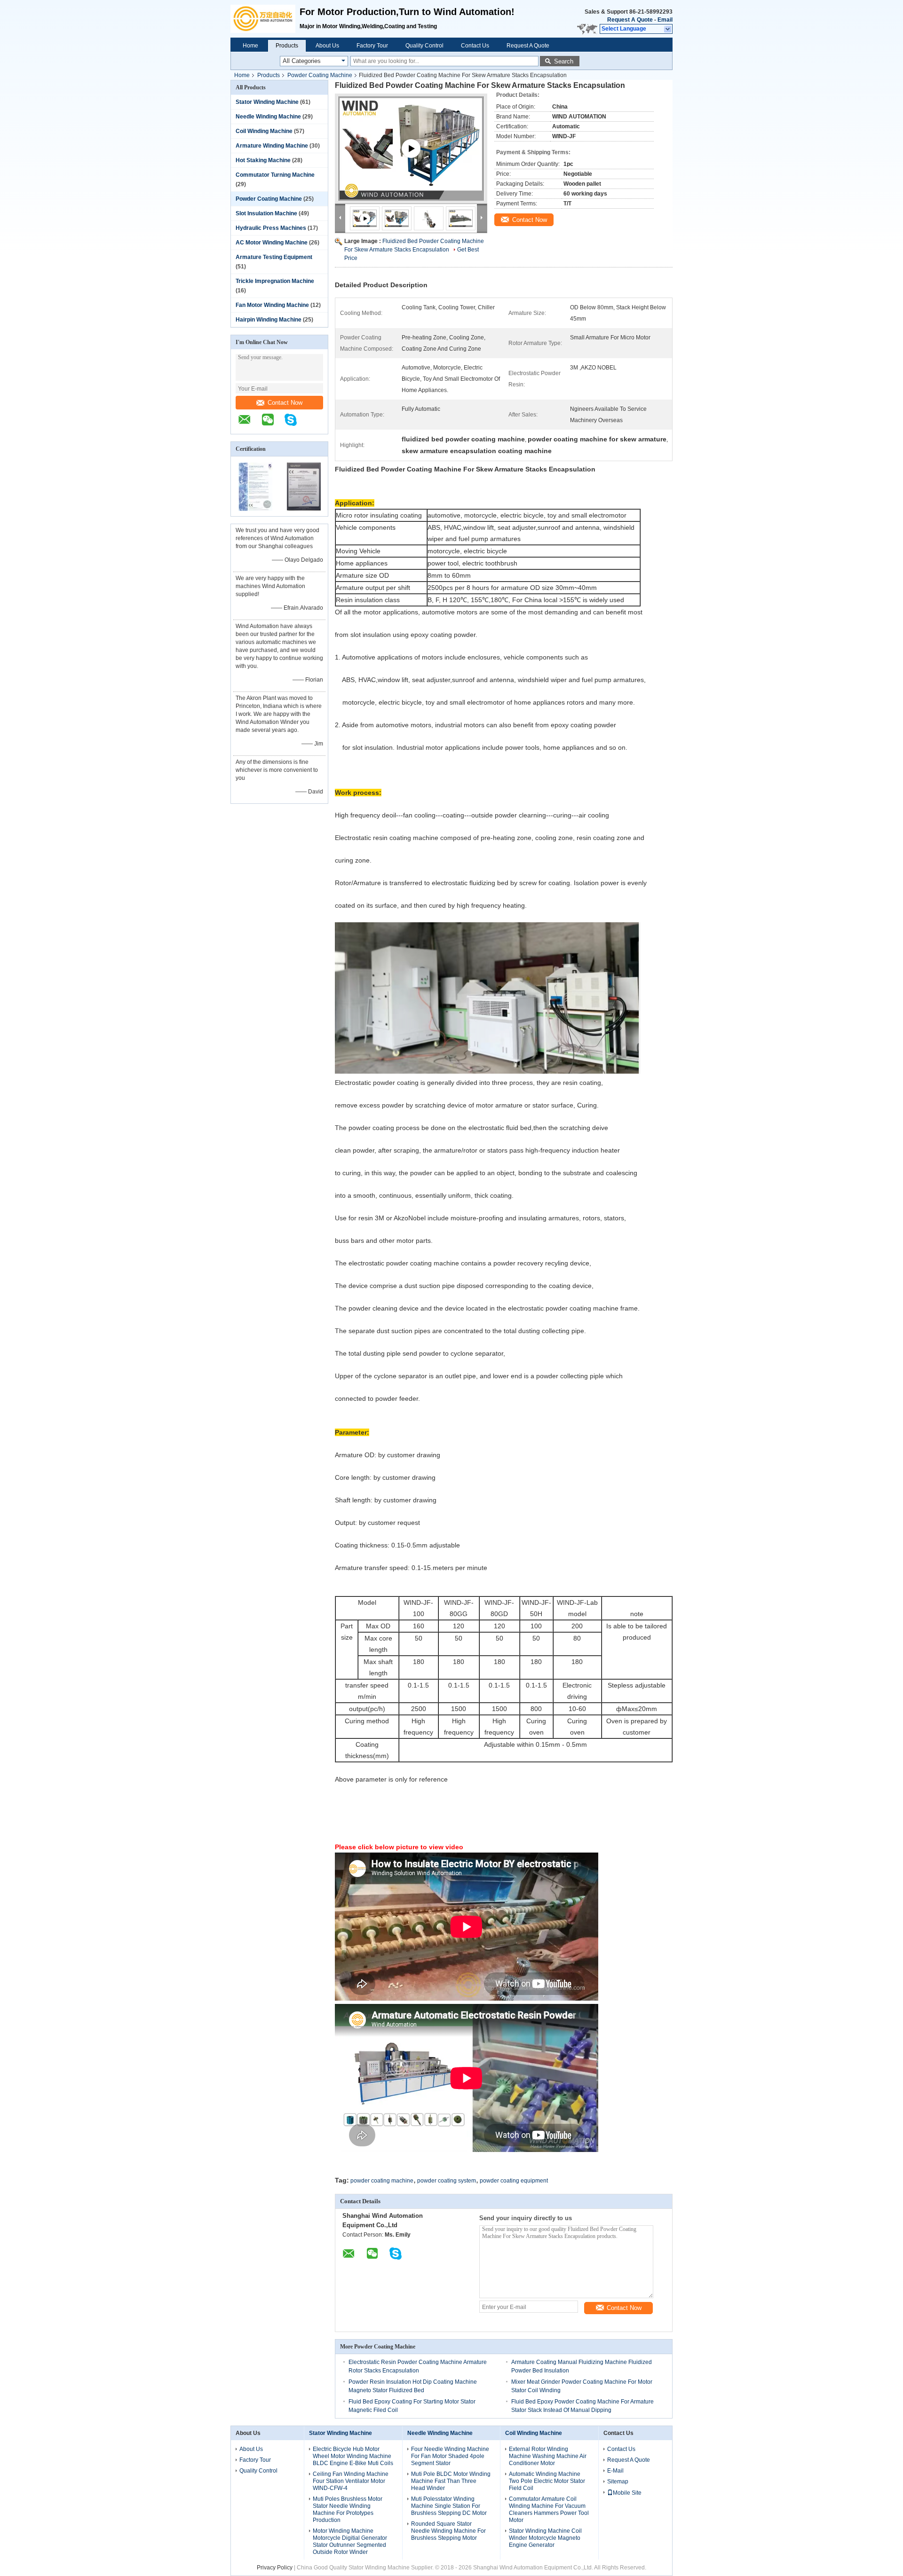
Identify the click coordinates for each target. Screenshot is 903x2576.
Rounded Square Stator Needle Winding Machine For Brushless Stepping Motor (448, 2531)
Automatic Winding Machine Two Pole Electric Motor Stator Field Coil (547, 2481)
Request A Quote (630, 20)
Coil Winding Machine (264, 131)
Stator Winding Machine (267, 102)
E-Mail (615, 2471)
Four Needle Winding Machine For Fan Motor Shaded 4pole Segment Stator (450, 2456)
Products (287, 46)
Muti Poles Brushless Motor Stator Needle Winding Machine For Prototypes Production (348, 2509)
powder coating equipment (514, 2181)
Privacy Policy (275, 2568)
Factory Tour (372, 46)
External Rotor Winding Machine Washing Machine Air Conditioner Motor (548, 2456)
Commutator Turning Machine (275, 175)
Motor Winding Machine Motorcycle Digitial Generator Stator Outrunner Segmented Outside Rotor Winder (350, 2541)
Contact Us (475, 46)
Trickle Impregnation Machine (275, 281)
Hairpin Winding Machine (269, 320)
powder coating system (447, 2181)
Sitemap (618, 2482)
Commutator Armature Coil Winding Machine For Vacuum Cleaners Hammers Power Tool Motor (549, 2509)
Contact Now (285, 403)
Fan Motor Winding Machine (272, 305)
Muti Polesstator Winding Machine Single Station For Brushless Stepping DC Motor (449, 2506)
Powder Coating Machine (320, 75)
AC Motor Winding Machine (272, 243)
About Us (327, 46)
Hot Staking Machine (263, 160)
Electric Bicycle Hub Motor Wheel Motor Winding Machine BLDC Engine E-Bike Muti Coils (353, 2456)
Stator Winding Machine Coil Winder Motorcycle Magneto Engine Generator (545, 2538)
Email (665, 20)
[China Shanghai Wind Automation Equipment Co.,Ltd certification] (255, 510)
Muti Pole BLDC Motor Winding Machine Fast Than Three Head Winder (451, 2481)
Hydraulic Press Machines (271, 228)
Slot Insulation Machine (266, 213)
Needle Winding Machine (268, 117)
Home (250, 46)
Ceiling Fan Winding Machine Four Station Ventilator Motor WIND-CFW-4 (351, 2481)
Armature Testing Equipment (274, 257)
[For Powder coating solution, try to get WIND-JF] (411, 160)
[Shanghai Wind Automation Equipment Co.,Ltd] (265, 19)
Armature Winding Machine (272, 146)
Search (564, 61)
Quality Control (424, 46)
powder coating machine (382, 2181)
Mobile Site (627, 2493)
